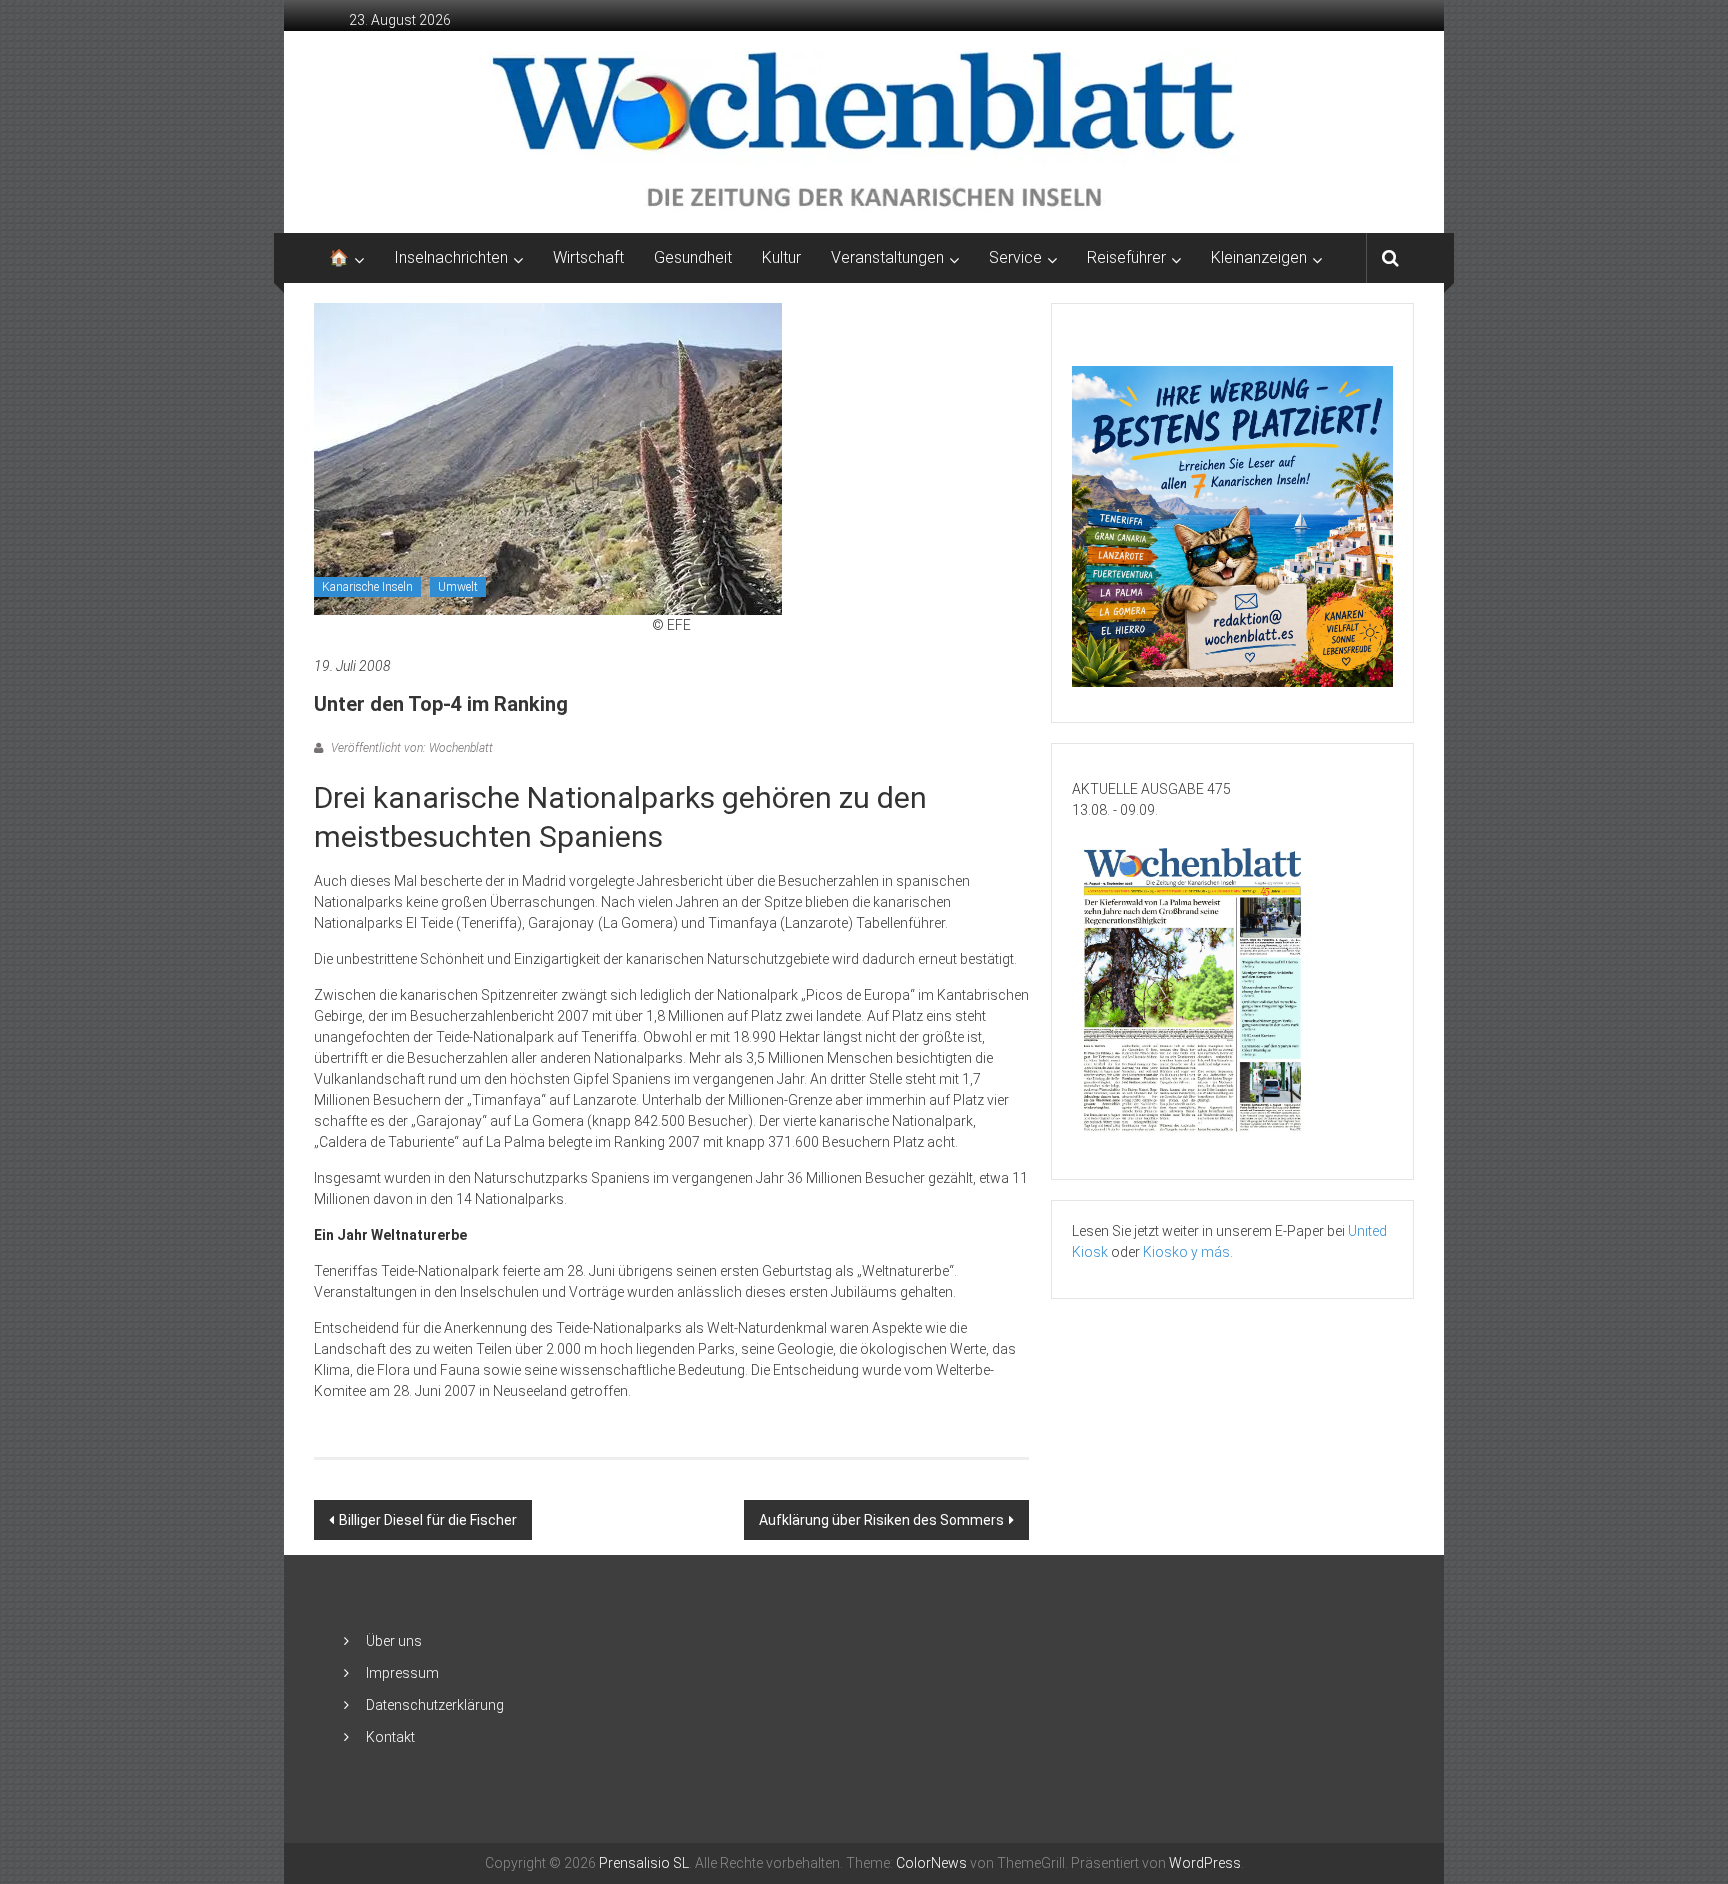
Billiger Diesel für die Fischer (428, 1520)
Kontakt (390, 1737)
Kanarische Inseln (367, 587)
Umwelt (458, 587)
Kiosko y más (1186, 1252)
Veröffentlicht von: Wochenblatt (410, 748)
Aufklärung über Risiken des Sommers (881, 1520)
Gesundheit (693, 257)
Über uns (394, 1641)
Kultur (781, 257)
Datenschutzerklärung (435, 1705)
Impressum (402, 1673)
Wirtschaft (588, 257)
